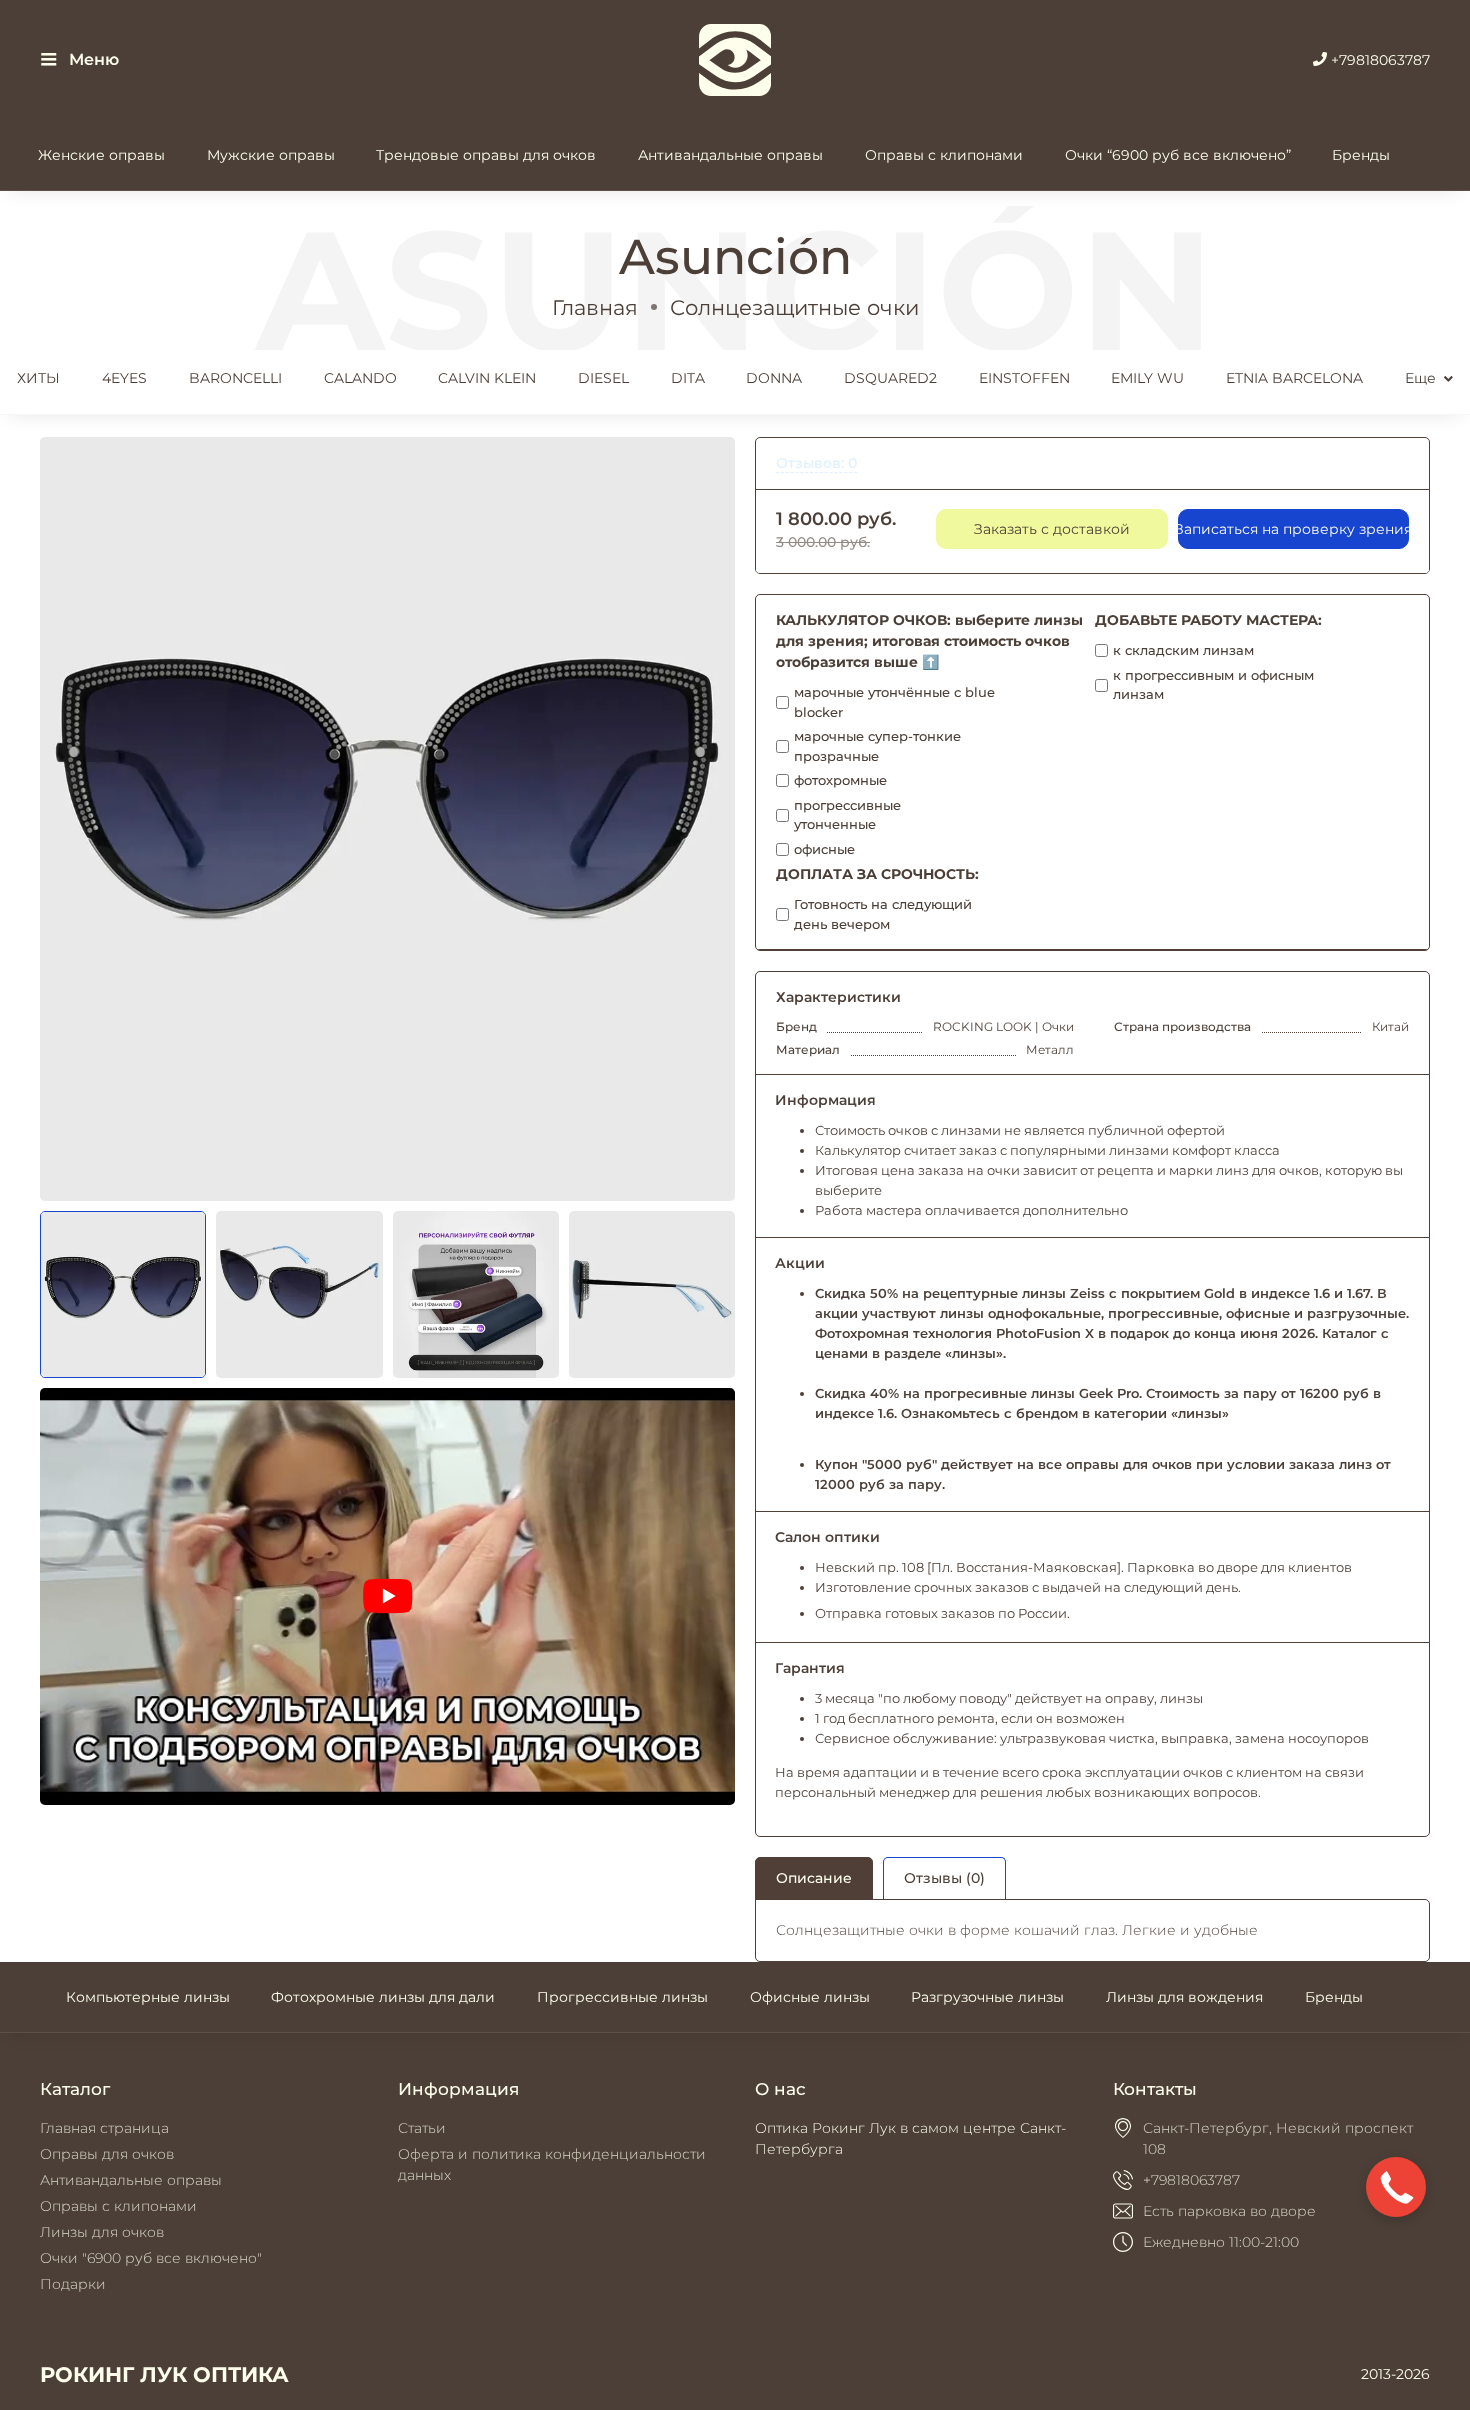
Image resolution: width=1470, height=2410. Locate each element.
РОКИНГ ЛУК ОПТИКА (164, 2374)
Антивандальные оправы (730, 155)
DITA (688, 378)
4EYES (124, 378)
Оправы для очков (107, 2154)
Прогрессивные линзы (622, 1997)
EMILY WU (1147, 378)
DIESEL (603, 378)
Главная (595, 307)
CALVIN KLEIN (487, 378)
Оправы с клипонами (944, 155)
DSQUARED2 (890, 378)
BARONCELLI (235, 378)
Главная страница (104, 2128)
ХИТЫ (38, 378)
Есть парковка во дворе (1229, 2211)
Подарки (73, 2284)
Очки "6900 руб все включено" (151, 2258)
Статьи (422, 2128)
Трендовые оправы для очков (486, 155)
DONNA (774, 378)
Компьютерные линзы (148, 1997)
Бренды (1361, 155)
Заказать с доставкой (1052, 529)
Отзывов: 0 (816, 463)
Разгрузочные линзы (987, 1997)
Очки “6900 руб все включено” (1178, 155)
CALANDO (360, 378)
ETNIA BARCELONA (1294, 378)
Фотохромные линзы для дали (383, 1997)
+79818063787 (1378, 60)
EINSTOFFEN (1024, 378)
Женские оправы (101, 155)
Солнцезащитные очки (794, 307)
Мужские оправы (271, 155)
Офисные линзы (810, 1997)
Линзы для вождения (1184, 1997)
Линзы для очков (102, 2232)
